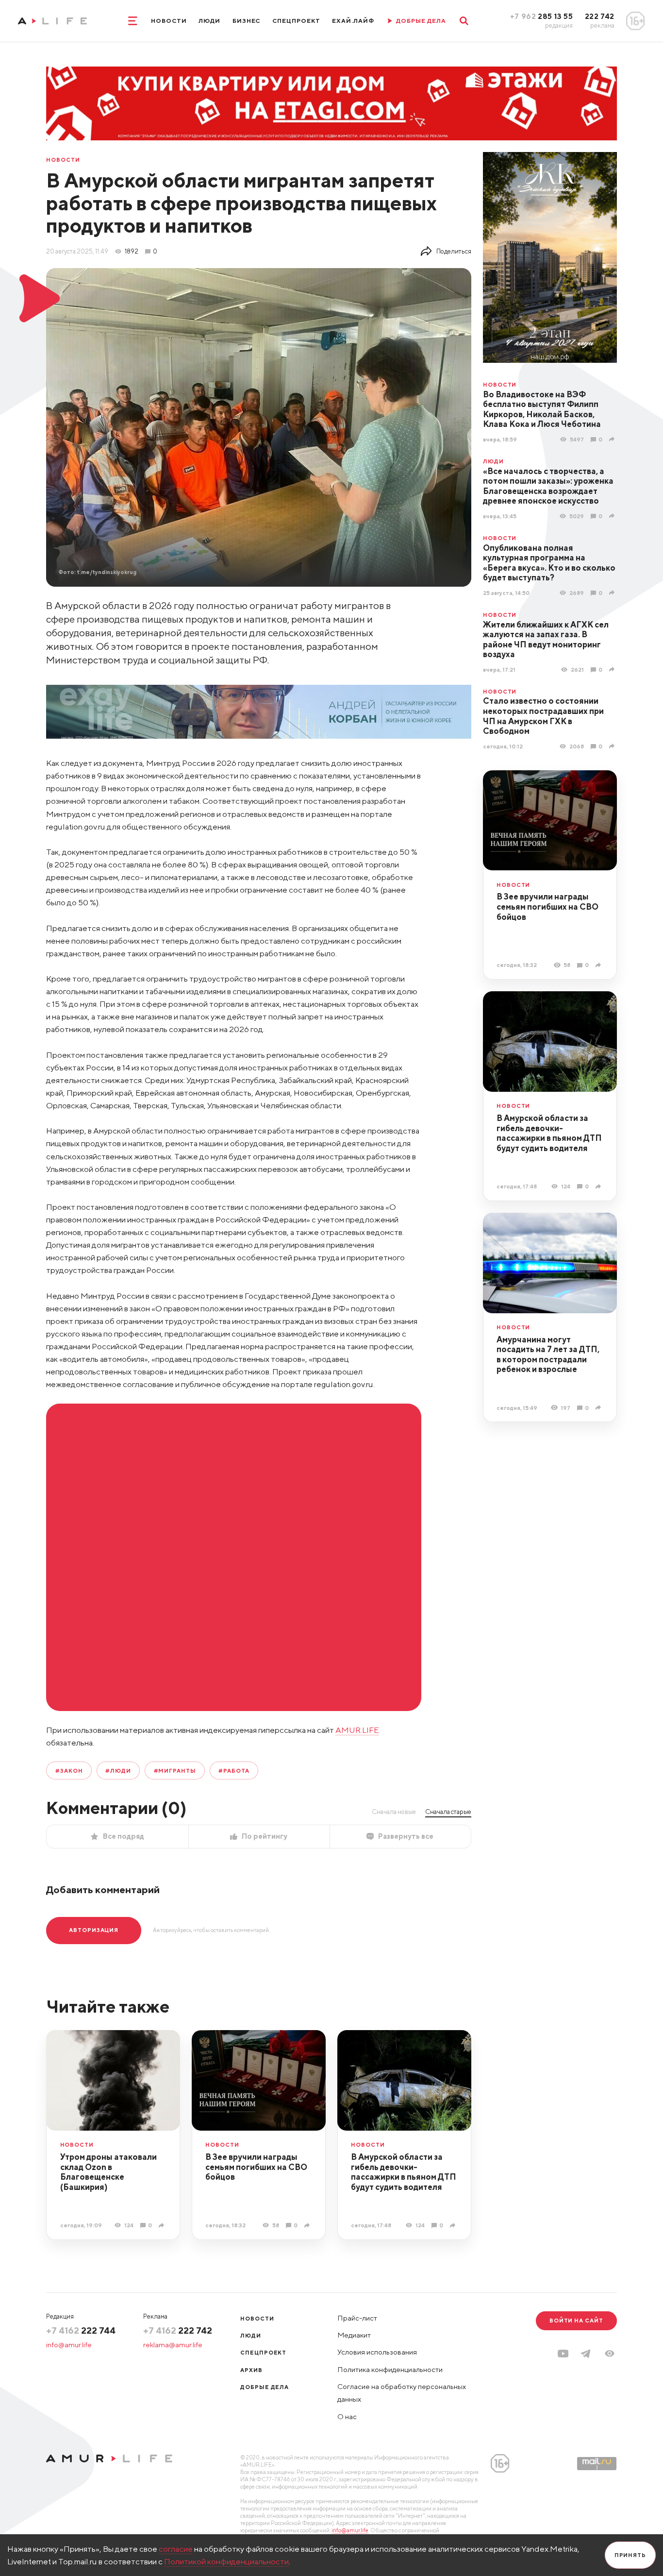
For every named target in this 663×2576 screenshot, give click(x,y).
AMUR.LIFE (357, 1730)
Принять (630, 2555)
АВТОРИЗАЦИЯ (94, 1930)
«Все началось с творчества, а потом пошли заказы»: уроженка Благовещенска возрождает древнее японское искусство (548, 486)
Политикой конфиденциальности (226, 2561)
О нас (347, 2416)
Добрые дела (265, 2387)
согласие (176, 2549)
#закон (69, 1771)
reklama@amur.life (173, 2345)
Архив (251, 2370)
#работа (234, 1771)
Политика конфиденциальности (390, 2369)
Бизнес (247, 21)
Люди (209, 21)
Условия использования (377, 2352)
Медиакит (354, 2335)
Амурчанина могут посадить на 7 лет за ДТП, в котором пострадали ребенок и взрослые (548, 1355)
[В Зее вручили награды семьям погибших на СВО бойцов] (599, 965)
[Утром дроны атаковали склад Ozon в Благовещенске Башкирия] (163, 2225)
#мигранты (175, 1771)
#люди (118, 1771)
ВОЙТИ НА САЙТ (576, 2320)
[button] (610, 2354)
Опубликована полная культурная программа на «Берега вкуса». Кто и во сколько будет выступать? (549, 563)
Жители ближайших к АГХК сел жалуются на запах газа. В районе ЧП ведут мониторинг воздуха (546, 640)
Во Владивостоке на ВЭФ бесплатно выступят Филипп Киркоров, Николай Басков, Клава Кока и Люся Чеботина (542, 409)
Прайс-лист (357, 2318)
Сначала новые (394, 1812)
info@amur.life (69, 2345)
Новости (169, 21)
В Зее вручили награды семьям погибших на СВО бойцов (547, 907)
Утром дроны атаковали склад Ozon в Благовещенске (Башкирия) (108, 2172)
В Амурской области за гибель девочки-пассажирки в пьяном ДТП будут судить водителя (549, 1133)
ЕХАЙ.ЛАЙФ (353, 21)
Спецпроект (296, 21)
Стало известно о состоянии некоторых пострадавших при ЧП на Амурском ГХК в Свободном (543, 716)
